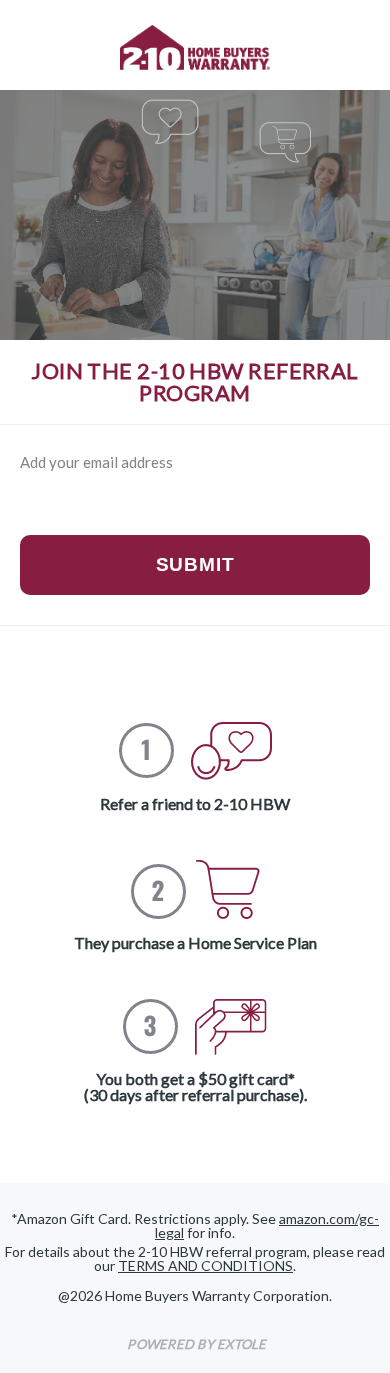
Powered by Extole (196, 1344)
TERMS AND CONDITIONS (205, 1265)
